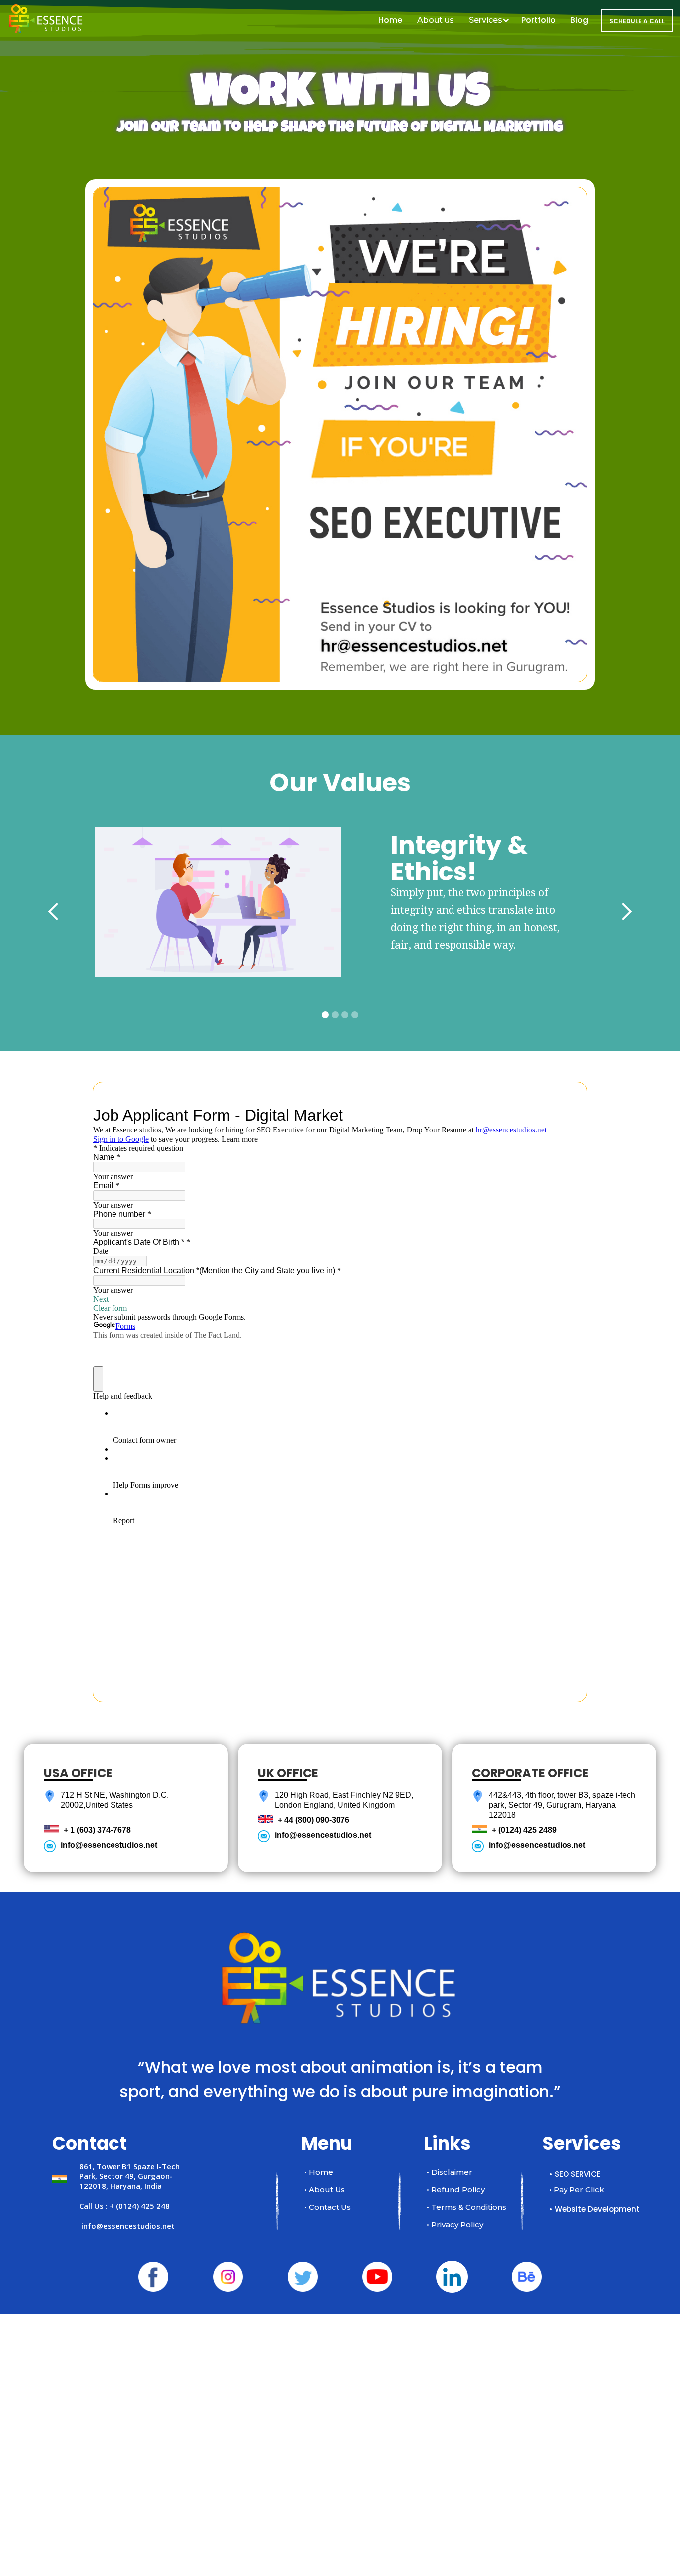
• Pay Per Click (577, 2190)
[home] (46, 11)
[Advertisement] (299, 2424)
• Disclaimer (450, 2172)
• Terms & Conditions (466, 2207)
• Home (319, 2172)
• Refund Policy (456, 2190)
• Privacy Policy (455, 2225)
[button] (54, 912)
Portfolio (538, 20)
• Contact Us (328, 2207)
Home (390, 20)
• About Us (325, 2190)
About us (436, 20)
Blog (579, 20)
